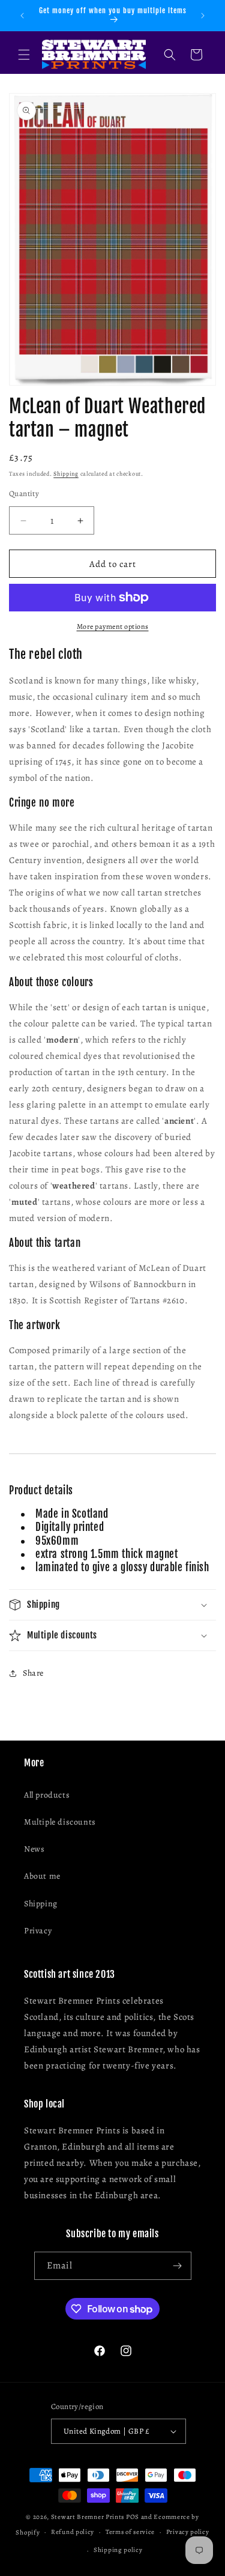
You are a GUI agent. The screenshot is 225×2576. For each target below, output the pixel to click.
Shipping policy (118, 2550)
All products (47, 1795)
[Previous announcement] (22, 16)
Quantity (24, 493)
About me (42, 1876)
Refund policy (73, 2532)
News (34, 1849)
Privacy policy (188, 2532)
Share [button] (33, 1673)
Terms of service (130, 2532)
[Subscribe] (178, 2266)
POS (133, 2517)
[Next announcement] (203, 16)
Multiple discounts (60, 1822)
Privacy (38, 1931)
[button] (24, 55)
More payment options (113, 626)
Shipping (66, 474)
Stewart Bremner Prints (88, 2517)
